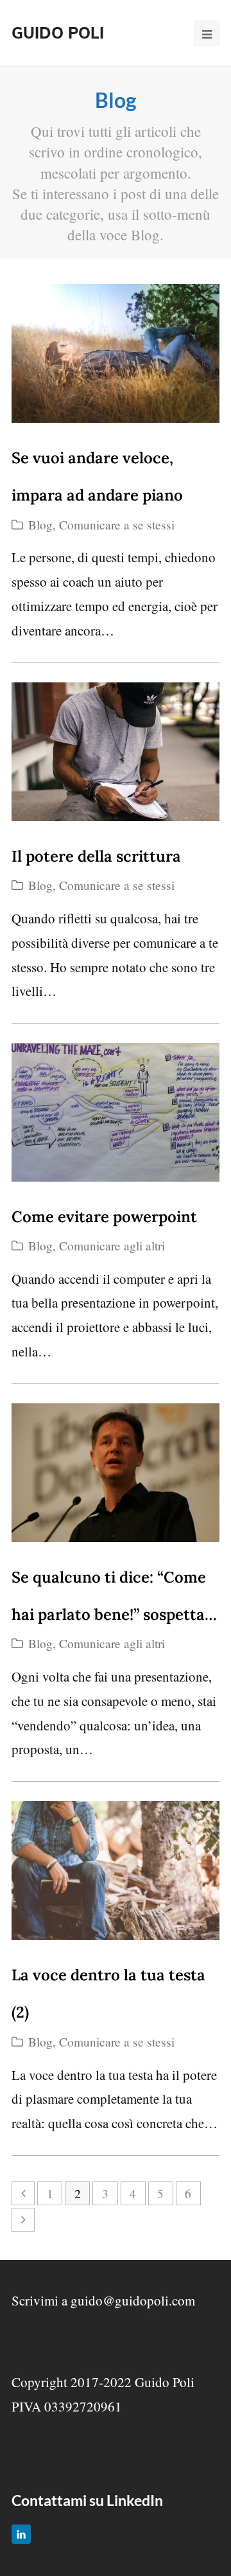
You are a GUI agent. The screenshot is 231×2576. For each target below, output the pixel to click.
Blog (40, 525)
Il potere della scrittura (96, 856)
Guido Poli (58, 33)
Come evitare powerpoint (104, 1217)
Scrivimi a (103, 2300)
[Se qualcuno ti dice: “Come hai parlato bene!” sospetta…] (116, 1473)
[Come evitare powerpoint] (116, 1112)
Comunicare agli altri (112, 1246)
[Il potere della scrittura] (116, 752)
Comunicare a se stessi (117, 525)
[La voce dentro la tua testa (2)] (116, 1870)
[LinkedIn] (21, 2534)
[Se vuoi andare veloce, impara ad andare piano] (116, 353)
